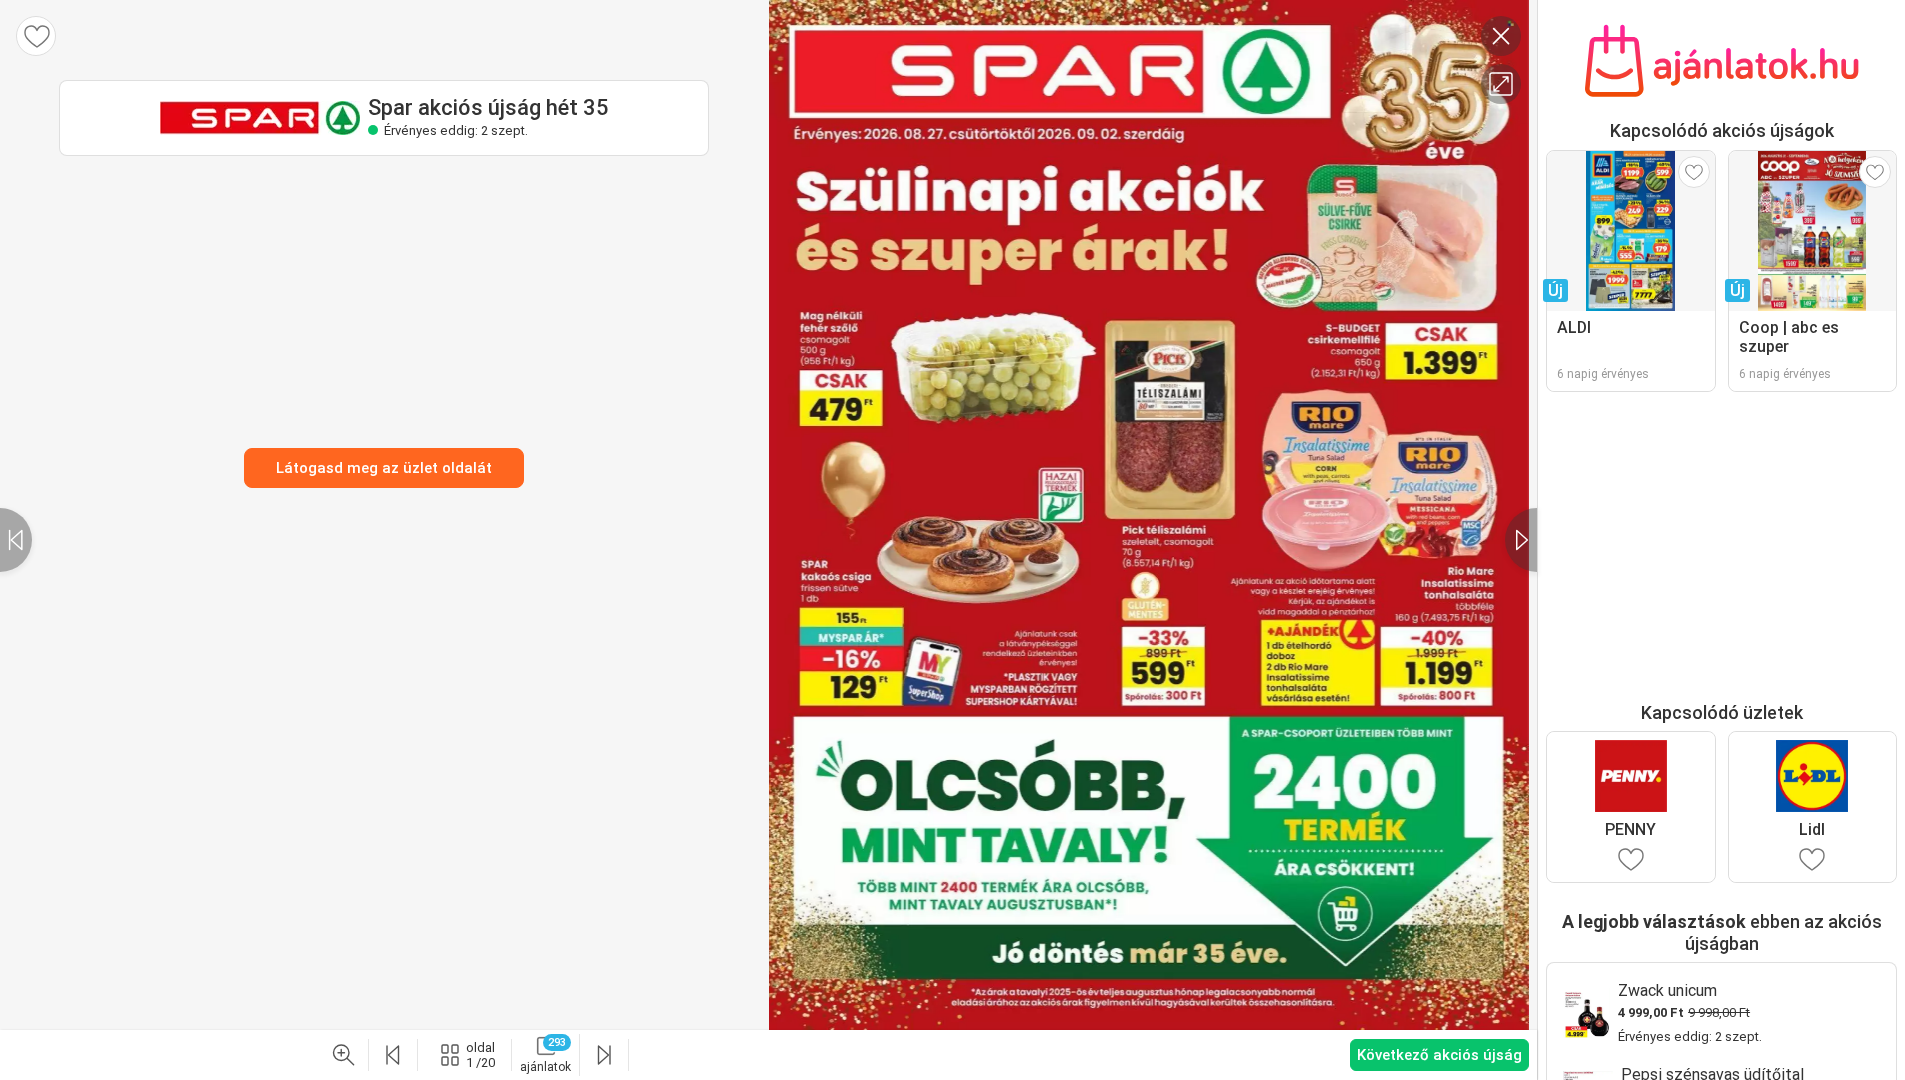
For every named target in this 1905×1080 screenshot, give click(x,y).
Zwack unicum (1667, 990)
